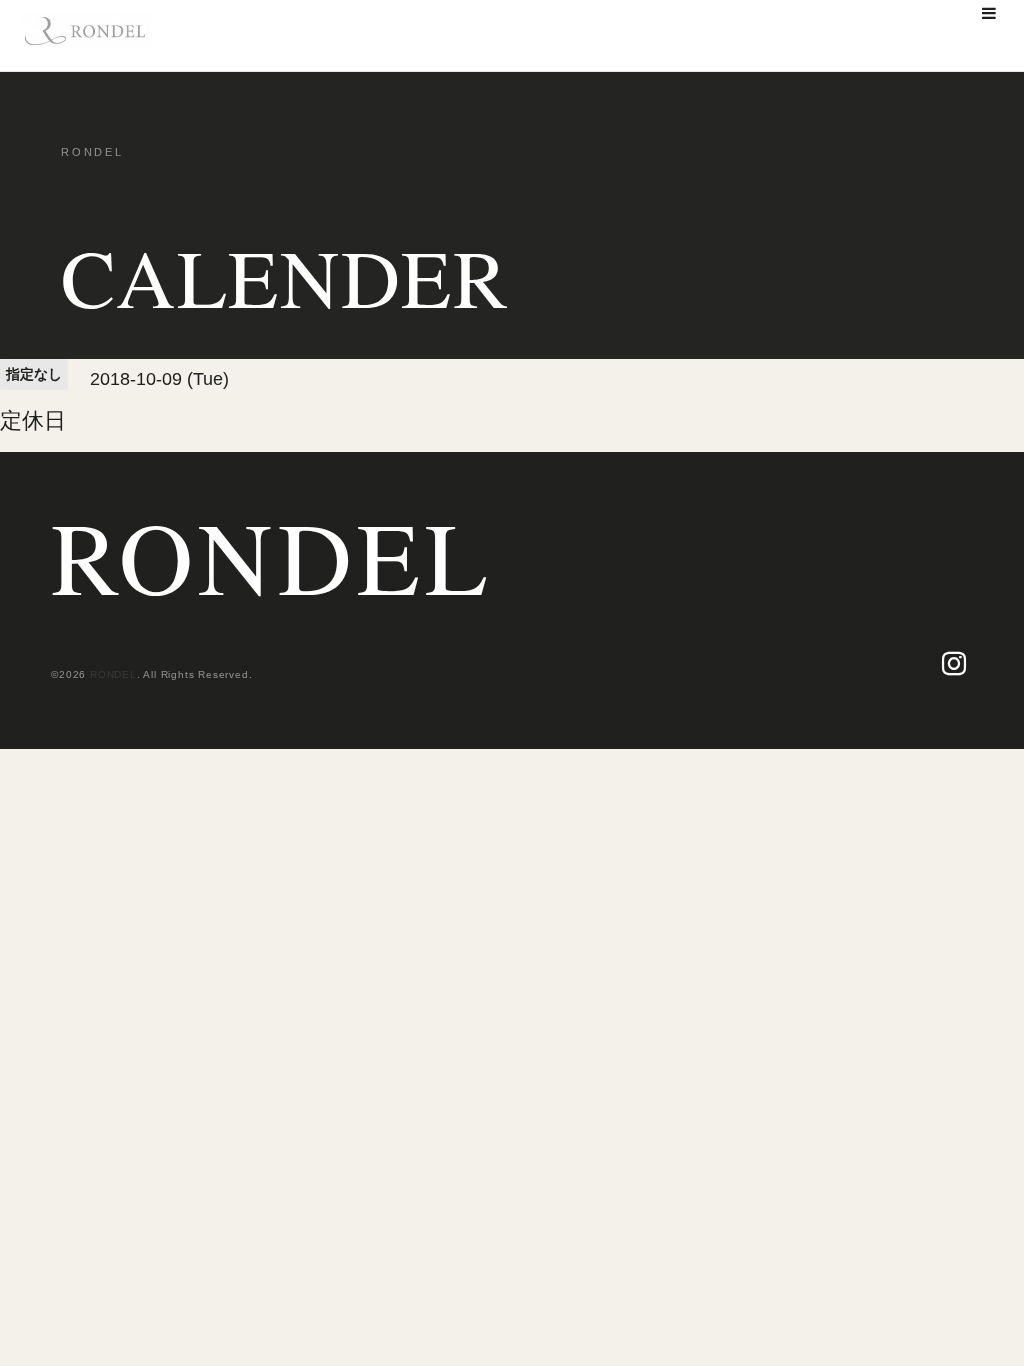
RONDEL (272, 555)
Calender (285, 277)
